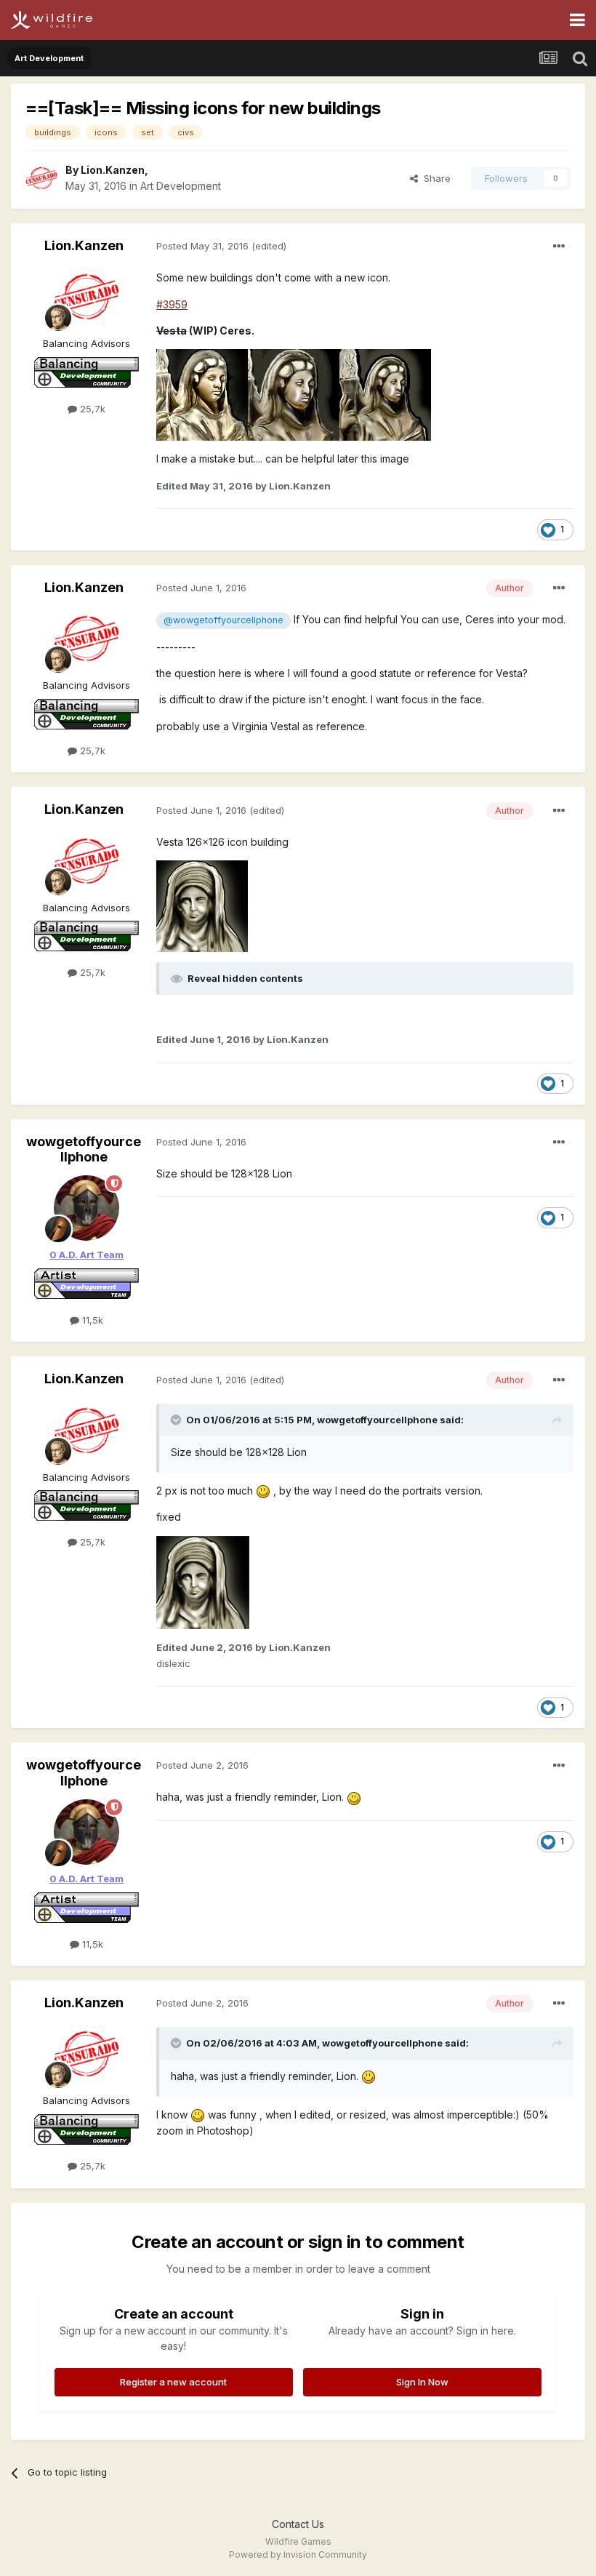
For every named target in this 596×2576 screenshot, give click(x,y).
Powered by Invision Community (298, 2555)
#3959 (172, 304)
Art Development (181, 186)
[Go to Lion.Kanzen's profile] (41, 178)
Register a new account (173, 2382)
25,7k (91, 409)
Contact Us (298, 2524)
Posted (202, 246)
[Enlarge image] (202, 394)
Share (434, 178)
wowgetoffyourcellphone (84, 1149)
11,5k (91, 1320)
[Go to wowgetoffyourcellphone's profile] (86, 1208)
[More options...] (559, 247)
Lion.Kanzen (113, 170)
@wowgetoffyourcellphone (223, 620)
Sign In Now (422, 2382)
